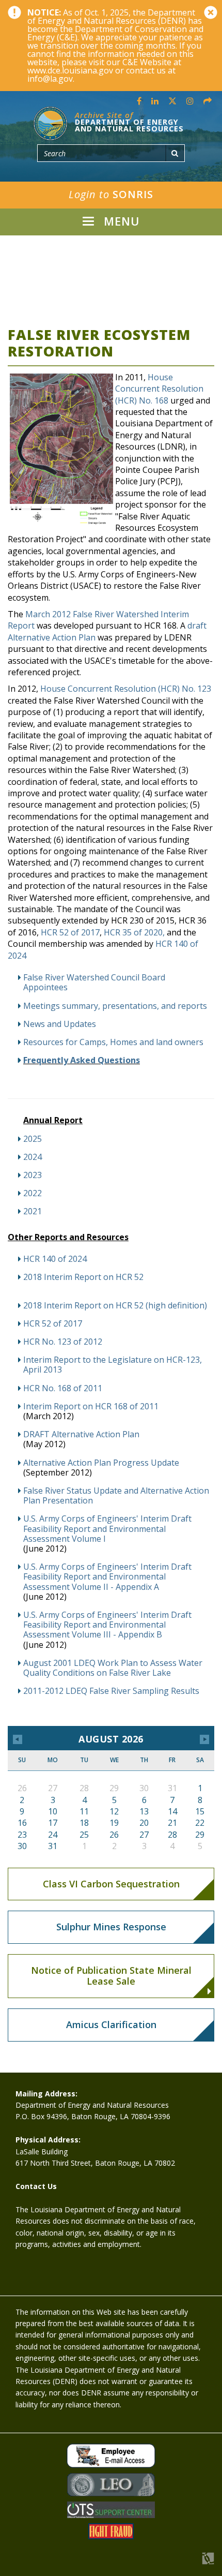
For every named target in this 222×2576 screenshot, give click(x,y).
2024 (33, 1157)
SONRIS (111, 194)
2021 (33, 1211)
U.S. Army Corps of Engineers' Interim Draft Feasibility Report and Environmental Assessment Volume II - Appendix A (107, 1577)
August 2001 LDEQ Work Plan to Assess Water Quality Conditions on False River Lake (113, 1668)
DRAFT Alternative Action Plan (81, 1434)
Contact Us (36, 2186)
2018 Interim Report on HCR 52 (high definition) (116, 1306)
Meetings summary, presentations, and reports (115, 1006)
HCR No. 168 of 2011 (63, 1388)
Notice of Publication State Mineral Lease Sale (111, 1976)
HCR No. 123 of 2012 (63, 1342)
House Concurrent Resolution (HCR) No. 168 (159, 389)
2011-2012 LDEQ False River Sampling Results (111, 1691)
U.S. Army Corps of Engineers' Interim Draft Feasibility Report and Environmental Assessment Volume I (107, 1529)
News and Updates (60, 1024)
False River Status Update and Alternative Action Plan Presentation (116, 1496)
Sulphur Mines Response (111, 1927)
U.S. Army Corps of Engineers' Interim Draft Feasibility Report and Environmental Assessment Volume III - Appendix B (107, 1625)
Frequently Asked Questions (82, 1060)
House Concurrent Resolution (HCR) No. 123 (126, 689)
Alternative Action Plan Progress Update (101, 1463)
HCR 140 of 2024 (55, 1259)
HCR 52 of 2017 (70, 932)
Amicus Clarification (111, 2024)
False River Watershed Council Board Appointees (94, 982)
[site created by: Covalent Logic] (185, 2564)
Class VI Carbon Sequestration (111, 1884)
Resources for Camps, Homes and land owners (113, 1042)
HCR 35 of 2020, (134, 932)
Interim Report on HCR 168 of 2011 (91, 1406)
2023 (33, 1175)
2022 (33, 1193)
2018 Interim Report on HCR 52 (83, 1277)
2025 (33, 1139)
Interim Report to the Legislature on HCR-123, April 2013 (113, 1365)
